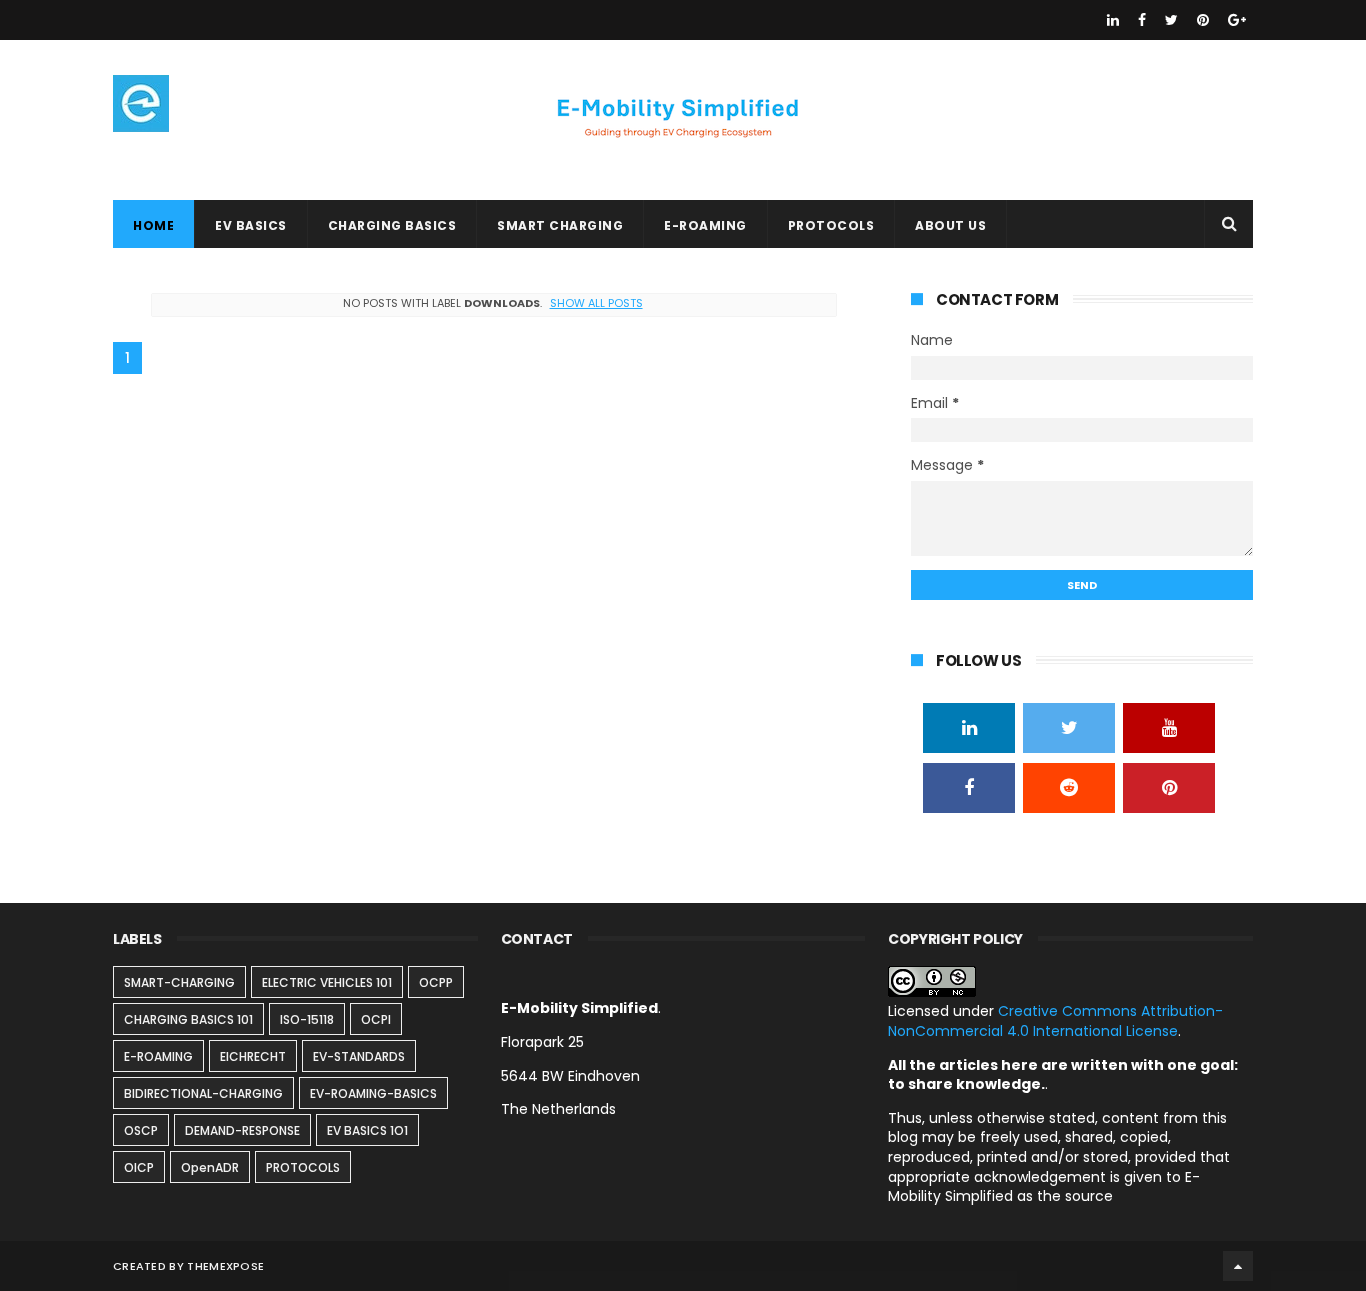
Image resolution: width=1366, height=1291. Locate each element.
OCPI (376, 1019)
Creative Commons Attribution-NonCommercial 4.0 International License (1055, 1021)
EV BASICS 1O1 (367, 1130)
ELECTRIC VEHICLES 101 (327, 982)
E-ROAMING (705, 225)
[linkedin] (1113, 20)
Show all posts (596, 303)
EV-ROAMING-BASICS (373, 1093)
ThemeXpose (225, 1266)
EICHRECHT (253, 1056)
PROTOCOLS (831, 225)
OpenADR (210, 1167)
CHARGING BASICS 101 (188, 1019)
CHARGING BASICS (392, 225)
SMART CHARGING (560, 225)
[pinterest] (1203, 20)
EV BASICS (251, 225)
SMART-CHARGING (179, 982)
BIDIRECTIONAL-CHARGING (203, 1093)
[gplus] (1237, 20)
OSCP (141, 1130)
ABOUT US (950, 225)
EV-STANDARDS (359, 1056)
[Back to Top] (1238, 1266)
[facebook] (1142, 20)
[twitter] (1171, 20)
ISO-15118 (307, 1019)
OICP (139, 1167)
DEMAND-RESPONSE (242, 1130)
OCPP (436, 982)
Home (153, 225)
